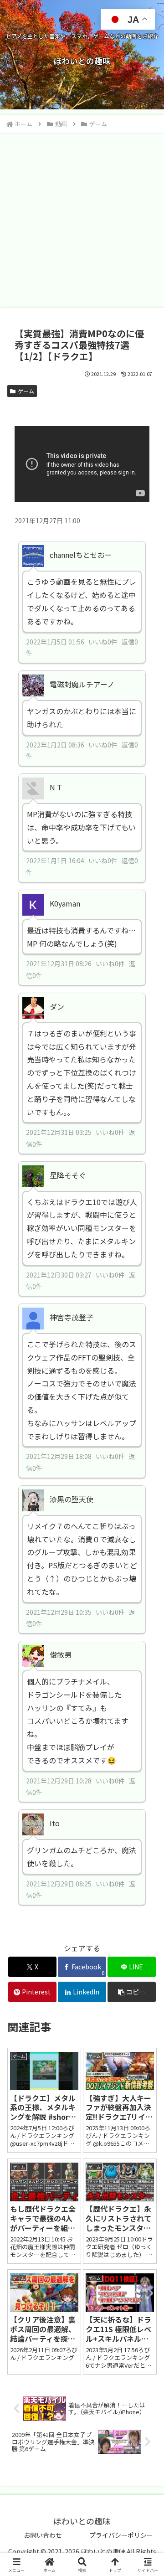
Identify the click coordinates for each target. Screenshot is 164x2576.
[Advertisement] (82, 220)
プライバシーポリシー (121, 2535)
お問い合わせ (43, 2535)
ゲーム (26, 391)
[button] (132, 1992)
